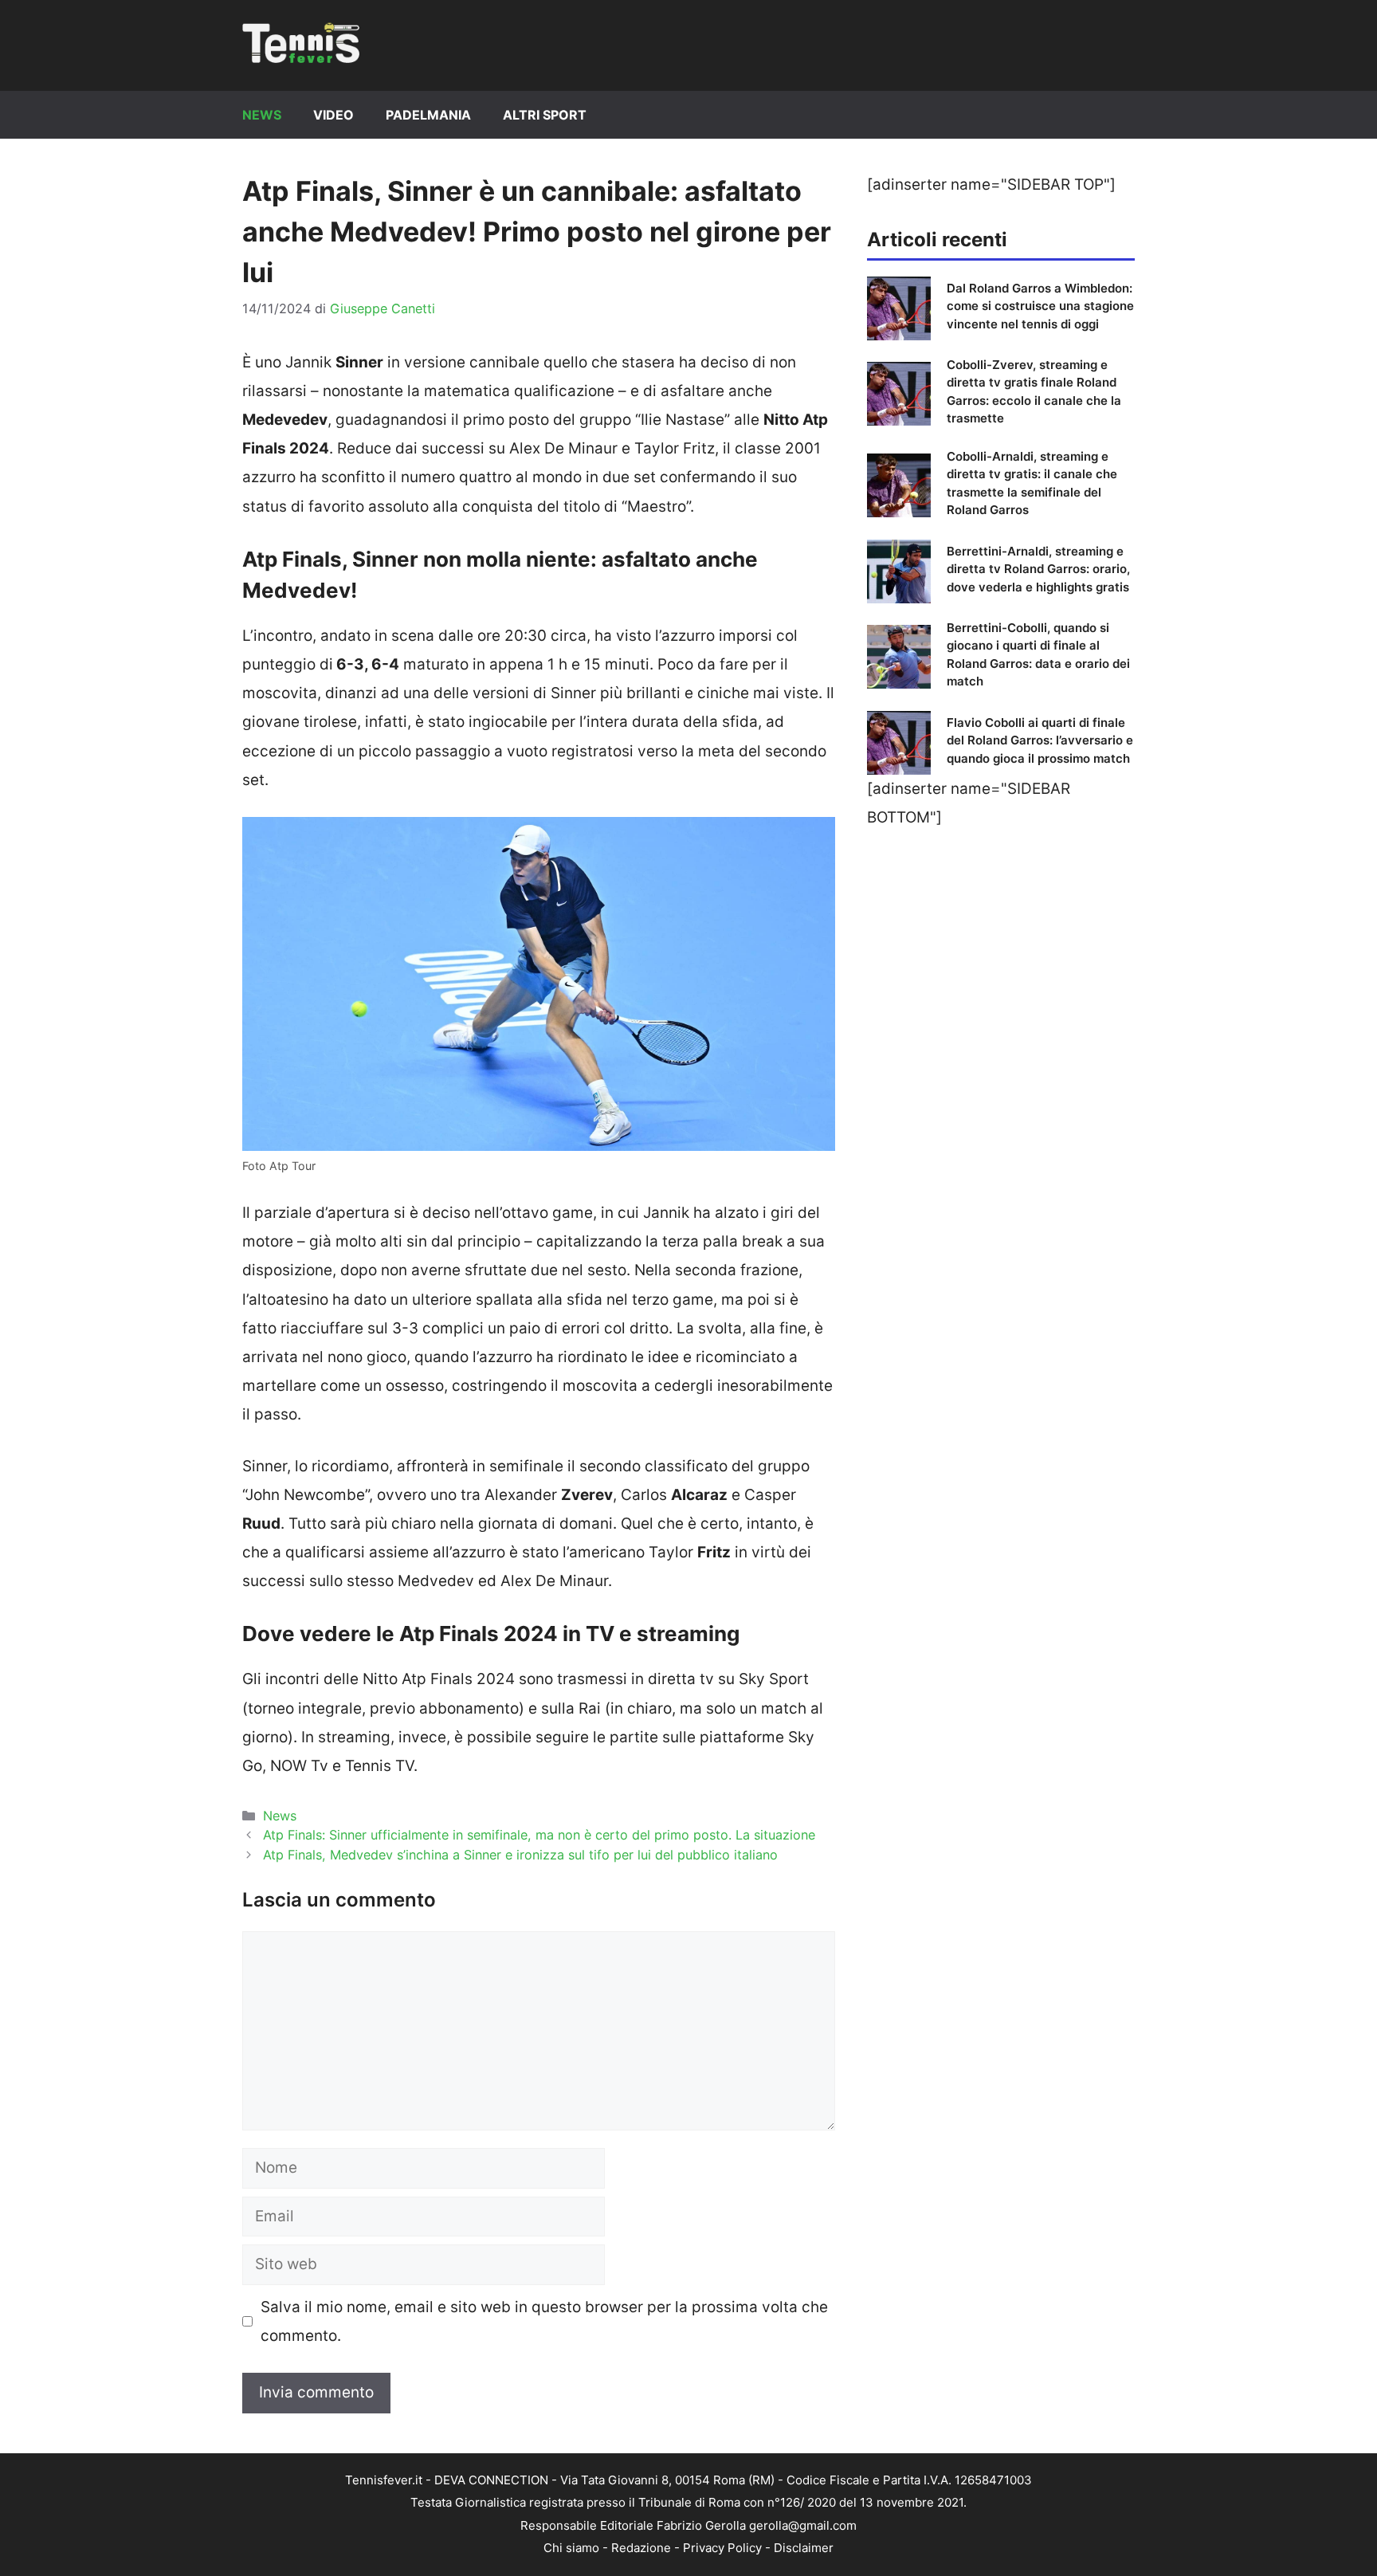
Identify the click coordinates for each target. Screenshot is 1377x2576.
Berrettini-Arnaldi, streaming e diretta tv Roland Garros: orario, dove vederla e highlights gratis (1038, 569)
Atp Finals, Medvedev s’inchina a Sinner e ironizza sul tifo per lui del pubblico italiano (520, 1855)
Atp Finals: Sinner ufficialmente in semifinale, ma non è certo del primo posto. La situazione (539, 1835)
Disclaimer (804, 2548)
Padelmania (428, 115)
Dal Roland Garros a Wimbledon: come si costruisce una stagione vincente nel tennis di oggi (1040, 306)
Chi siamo (571, 2548)
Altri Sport (545, 115)
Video (333, 115)
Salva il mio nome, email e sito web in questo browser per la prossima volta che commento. (544, 2321)
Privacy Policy (722, 2548)
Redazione (641, 2548)
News (262, 115)
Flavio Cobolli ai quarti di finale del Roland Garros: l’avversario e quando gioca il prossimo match (1040, 740)
